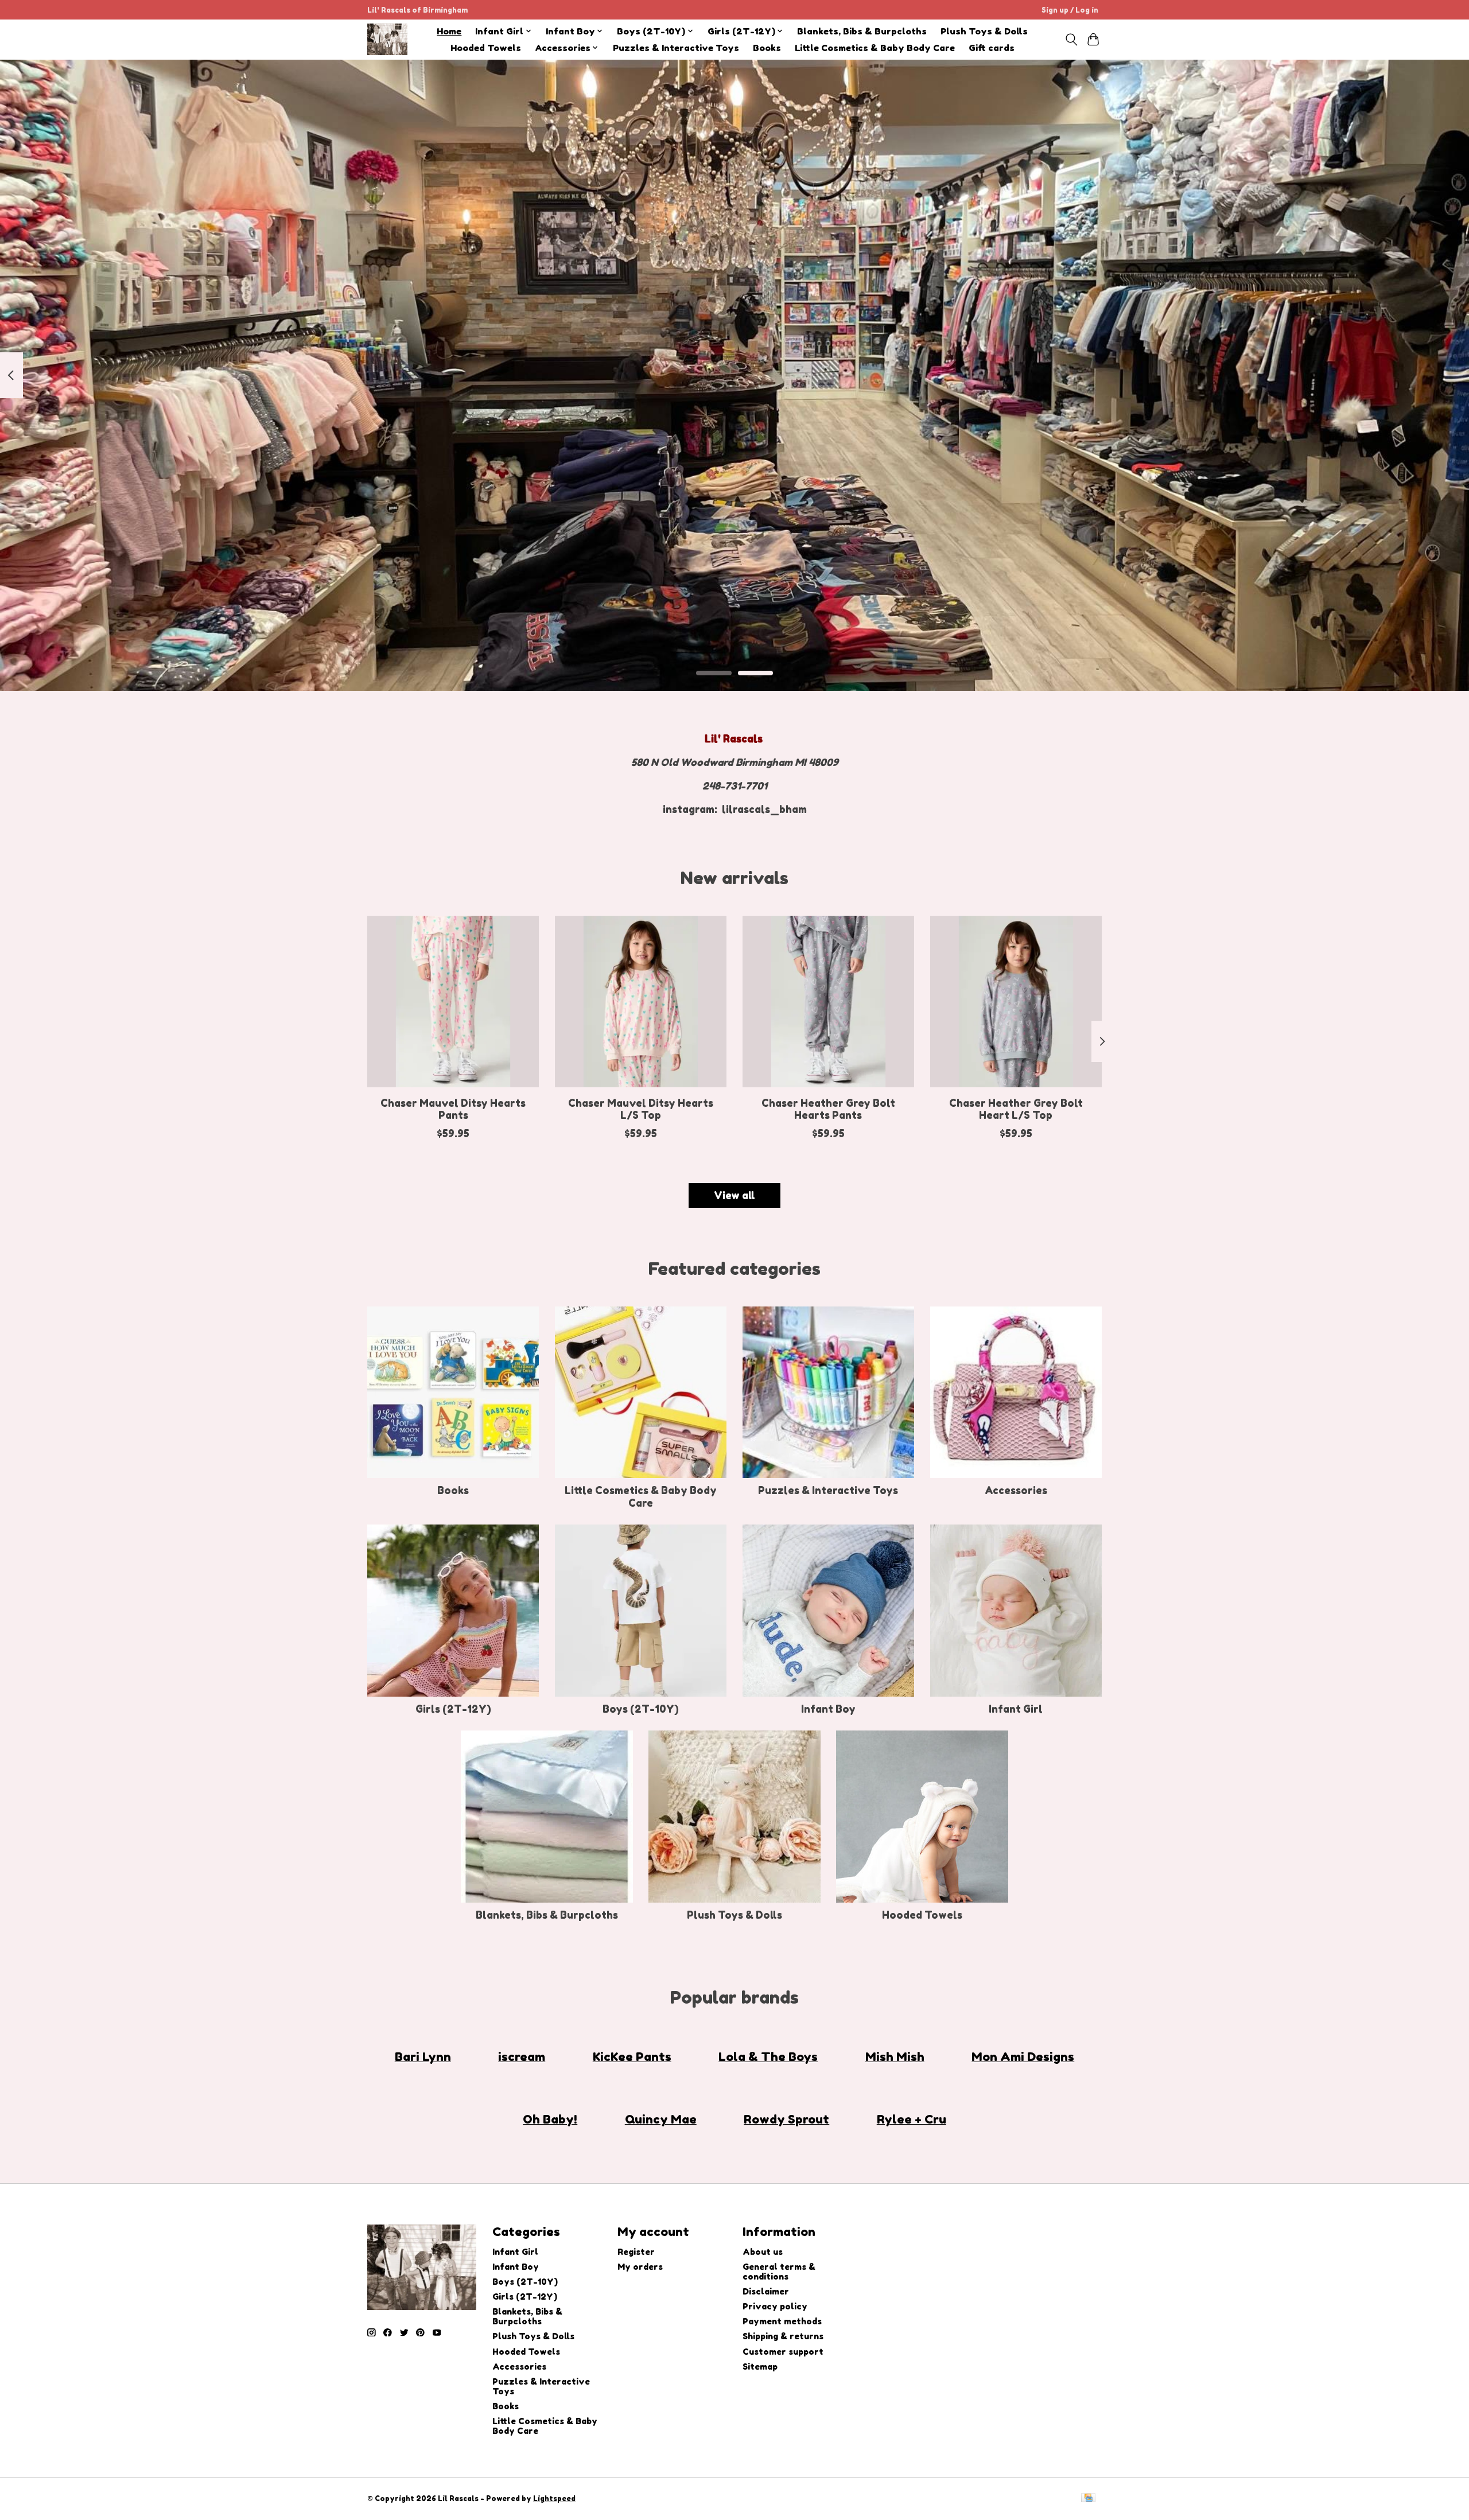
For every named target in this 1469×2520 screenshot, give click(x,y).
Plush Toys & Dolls (984, 31)
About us (763, 2252)
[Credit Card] (1088, 2498)
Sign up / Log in (1070, 10)
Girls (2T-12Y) (453, 1709)
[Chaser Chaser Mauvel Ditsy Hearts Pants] (453, 1002)
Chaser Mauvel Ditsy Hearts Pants (453, 1109)
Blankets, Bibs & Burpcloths (862, 31)
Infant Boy (828, 1709)
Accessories (1016, 1490)
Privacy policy (775, 2306)
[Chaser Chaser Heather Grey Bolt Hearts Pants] (828, 1002)
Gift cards (992, 48)
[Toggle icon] (1071, 40)
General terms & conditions (779, 2272)
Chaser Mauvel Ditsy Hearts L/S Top (641, 1109)
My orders (640, 2267)
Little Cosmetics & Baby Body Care (875, 48)
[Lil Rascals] (387, 39)
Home (449, 31)
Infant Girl (1016, 1709)
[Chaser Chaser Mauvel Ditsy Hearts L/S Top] (641, 1002)
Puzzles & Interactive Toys (676, 48)
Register (636, 2252)
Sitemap (760, 2367)
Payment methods (782, 2321)
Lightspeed (554, 2498)
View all (734, 1195)
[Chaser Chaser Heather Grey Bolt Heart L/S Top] (1016, 1002)
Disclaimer (766, 2291)
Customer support (783, 2352)
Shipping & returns (783, 2336)
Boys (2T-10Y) (641, 1709)
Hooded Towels (486, 48)
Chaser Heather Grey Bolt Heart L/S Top (1016, 1109)
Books (767, 48)
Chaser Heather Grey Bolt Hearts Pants (828, 1109)
